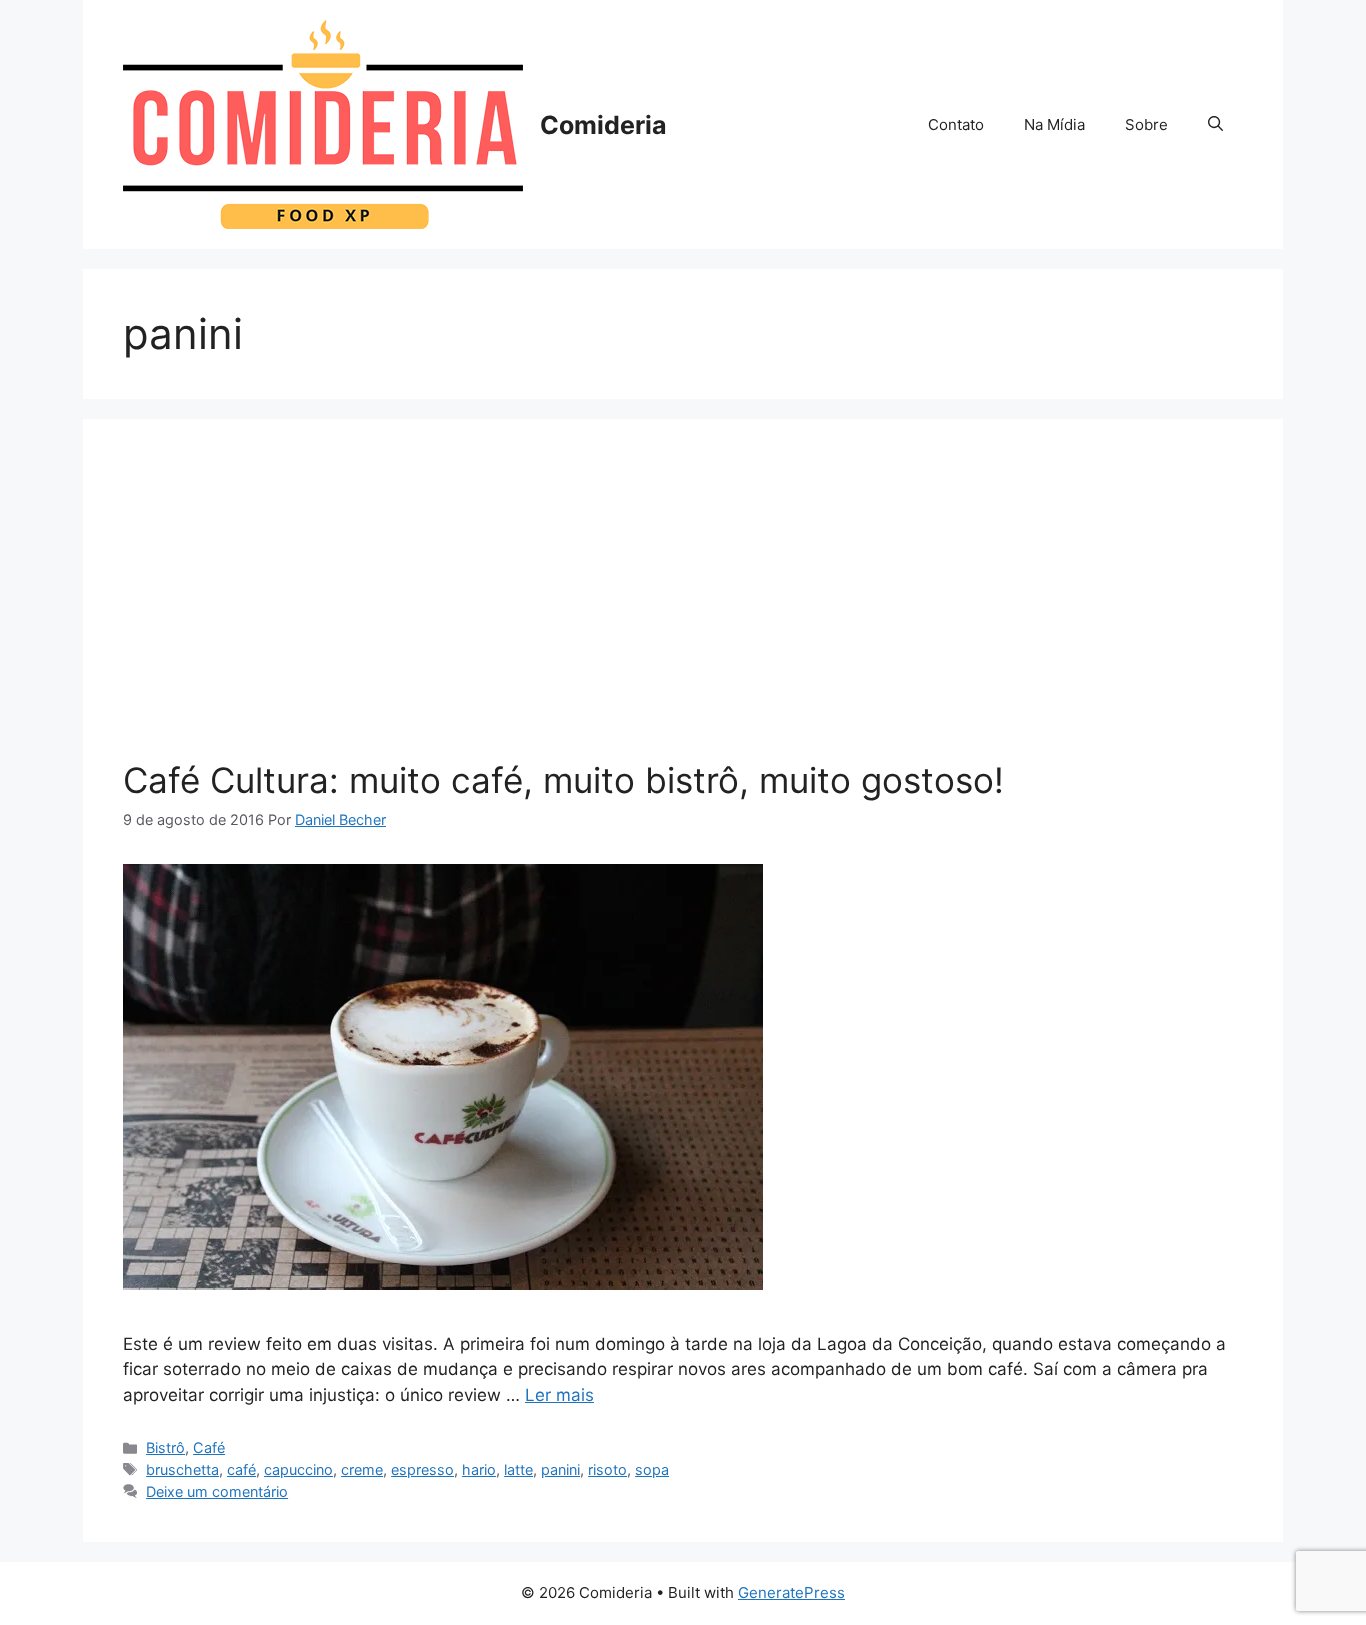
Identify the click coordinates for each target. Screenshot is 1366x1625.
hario (479, 1469)
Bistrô (165, 1447)
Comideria (603, 125)
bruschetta (182, 1469)
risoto (607, 1469)
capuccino (298, 1469)
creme (362, 1469)
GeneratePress (791, 1592)
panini (560, 1469)
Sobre (1146, 124)
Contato (956, 124)
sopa (652, 1469)
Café (209, 1447)
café (241, 1469)
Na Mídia (1054, 124)
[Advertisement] (683, 609)
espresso (422, 1469)
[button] (1215, 125)
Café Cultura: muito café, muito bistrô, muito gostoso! (563, 780)
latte (518, 1469)
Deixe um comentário (217, 1491)
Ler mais (559, 1395)
